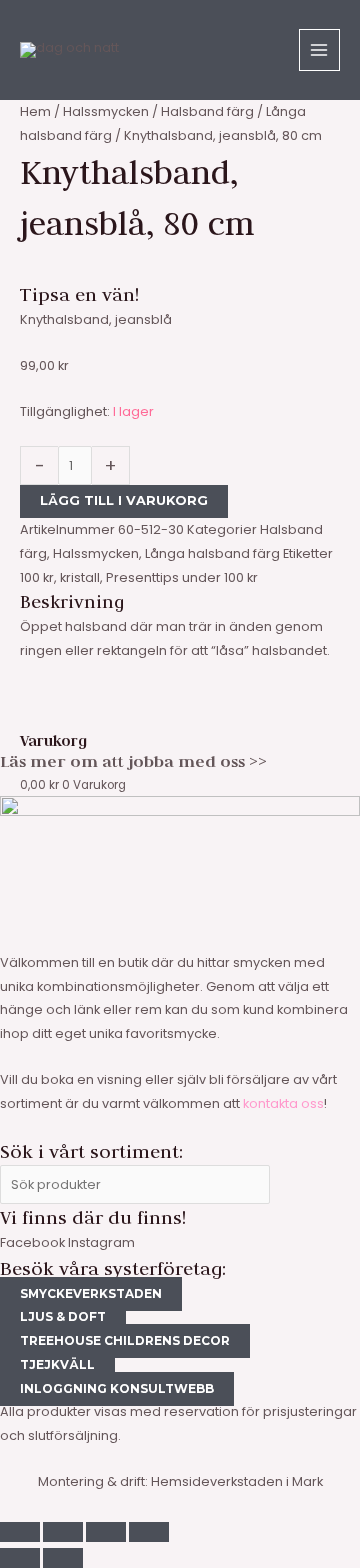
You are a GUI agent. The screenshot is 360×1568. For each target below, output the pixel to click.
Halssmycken (106, 111)
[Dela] (106, 1532)
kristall (80, 577)
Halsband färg (207, 111)
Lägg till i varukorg (124, 500)
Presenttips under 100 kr (182, 577)
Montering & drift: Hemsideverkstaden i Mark (180, 1481)
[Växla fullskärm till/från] (63, 1532)
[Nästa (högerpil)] (63, 1558)
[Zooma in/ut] (20, 1532)
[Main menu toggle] (319, 49)
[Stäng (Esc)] (149, 1532)
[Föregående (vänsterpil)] (20, 1558)
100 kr (37, 577)
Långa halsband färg (212, 553)
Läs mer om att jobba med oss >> (133, 761)
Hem (35, 111)
